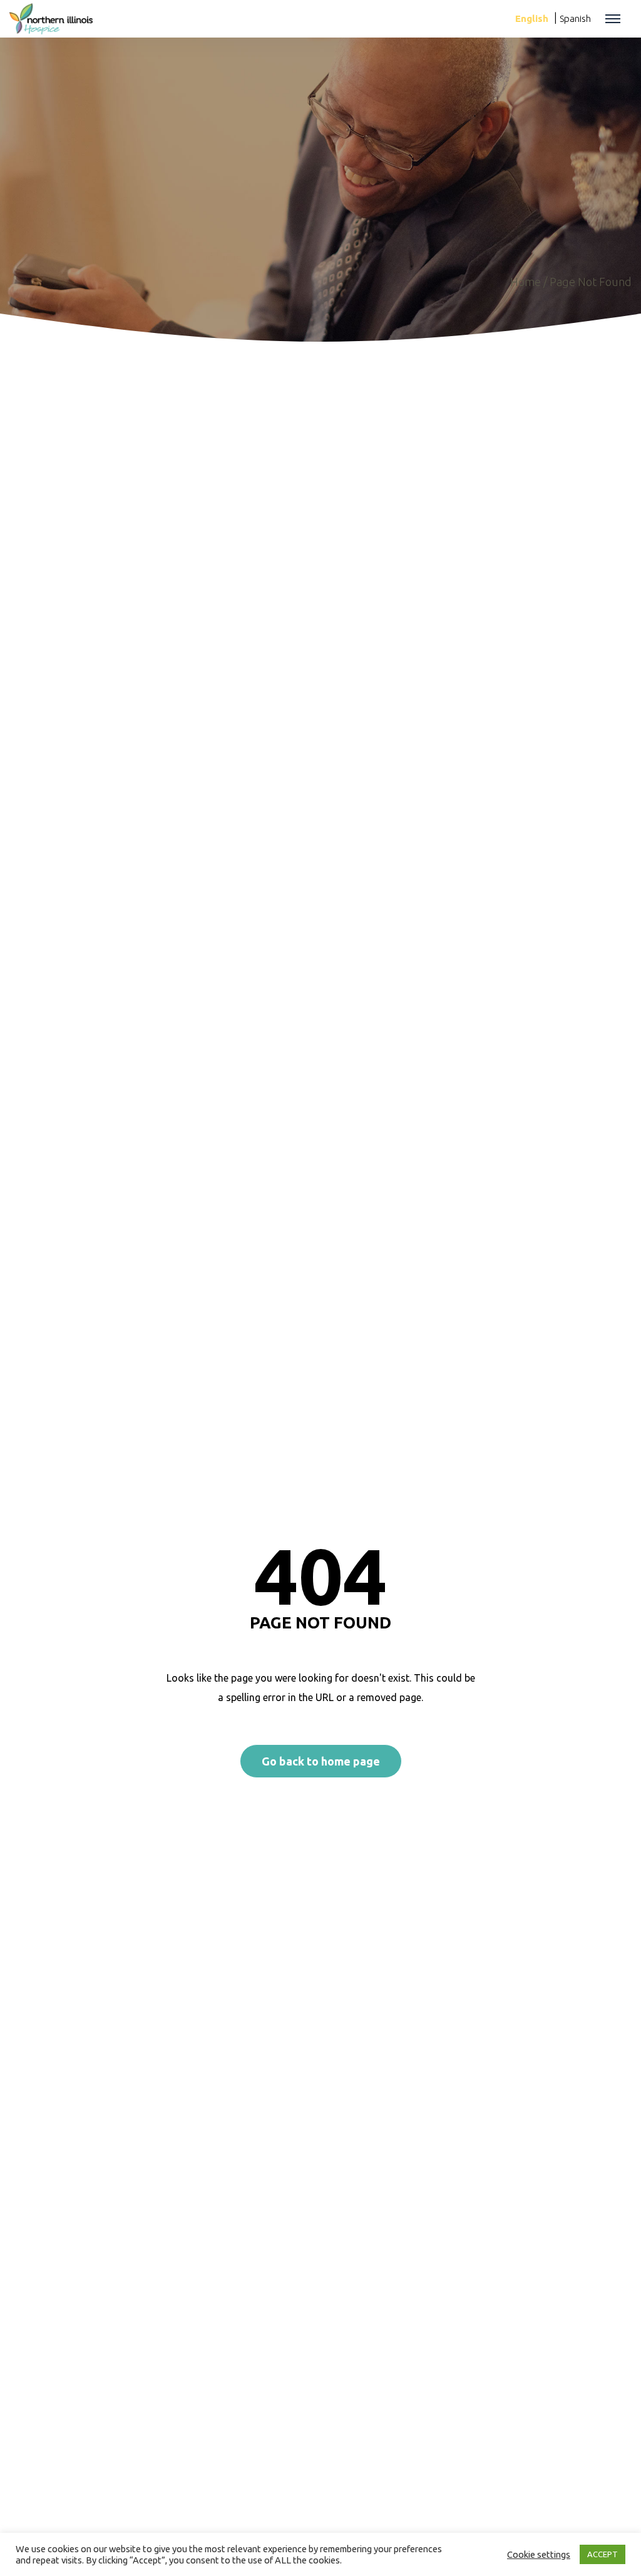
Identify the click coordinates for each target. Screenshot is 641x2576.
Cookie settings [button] (539, 2554)
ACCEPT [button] (603, 2554)
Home (526, 282)
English (532, 18)
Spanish (575, 18)
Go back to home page (321, 1761)
